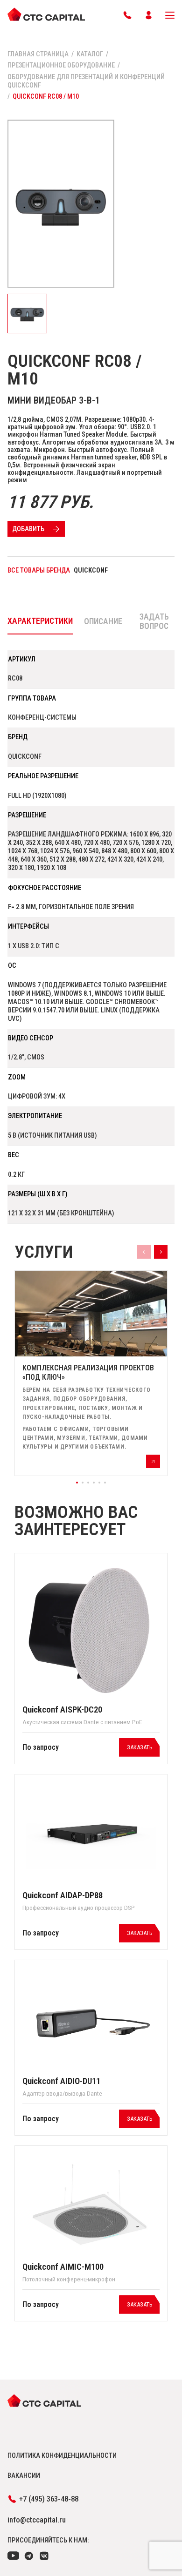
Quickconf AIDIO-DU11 (61, 2081)
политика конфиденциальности (62, 2455)
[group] (91, 1373)
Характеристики (40, 621)
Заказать (140, 1747)
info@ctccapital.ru (37, 2520)
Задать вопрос (154, 621)
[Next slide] (161, 1252)
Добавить (28, 529)
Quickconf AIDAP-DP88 (63, 1895)
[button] (77, 1483)
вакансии (24, 2475)
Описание (103, 621)
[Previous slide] (144, 1252)
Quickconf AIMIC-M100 (63, 2267)
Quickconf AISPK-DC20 (62, 1710)
